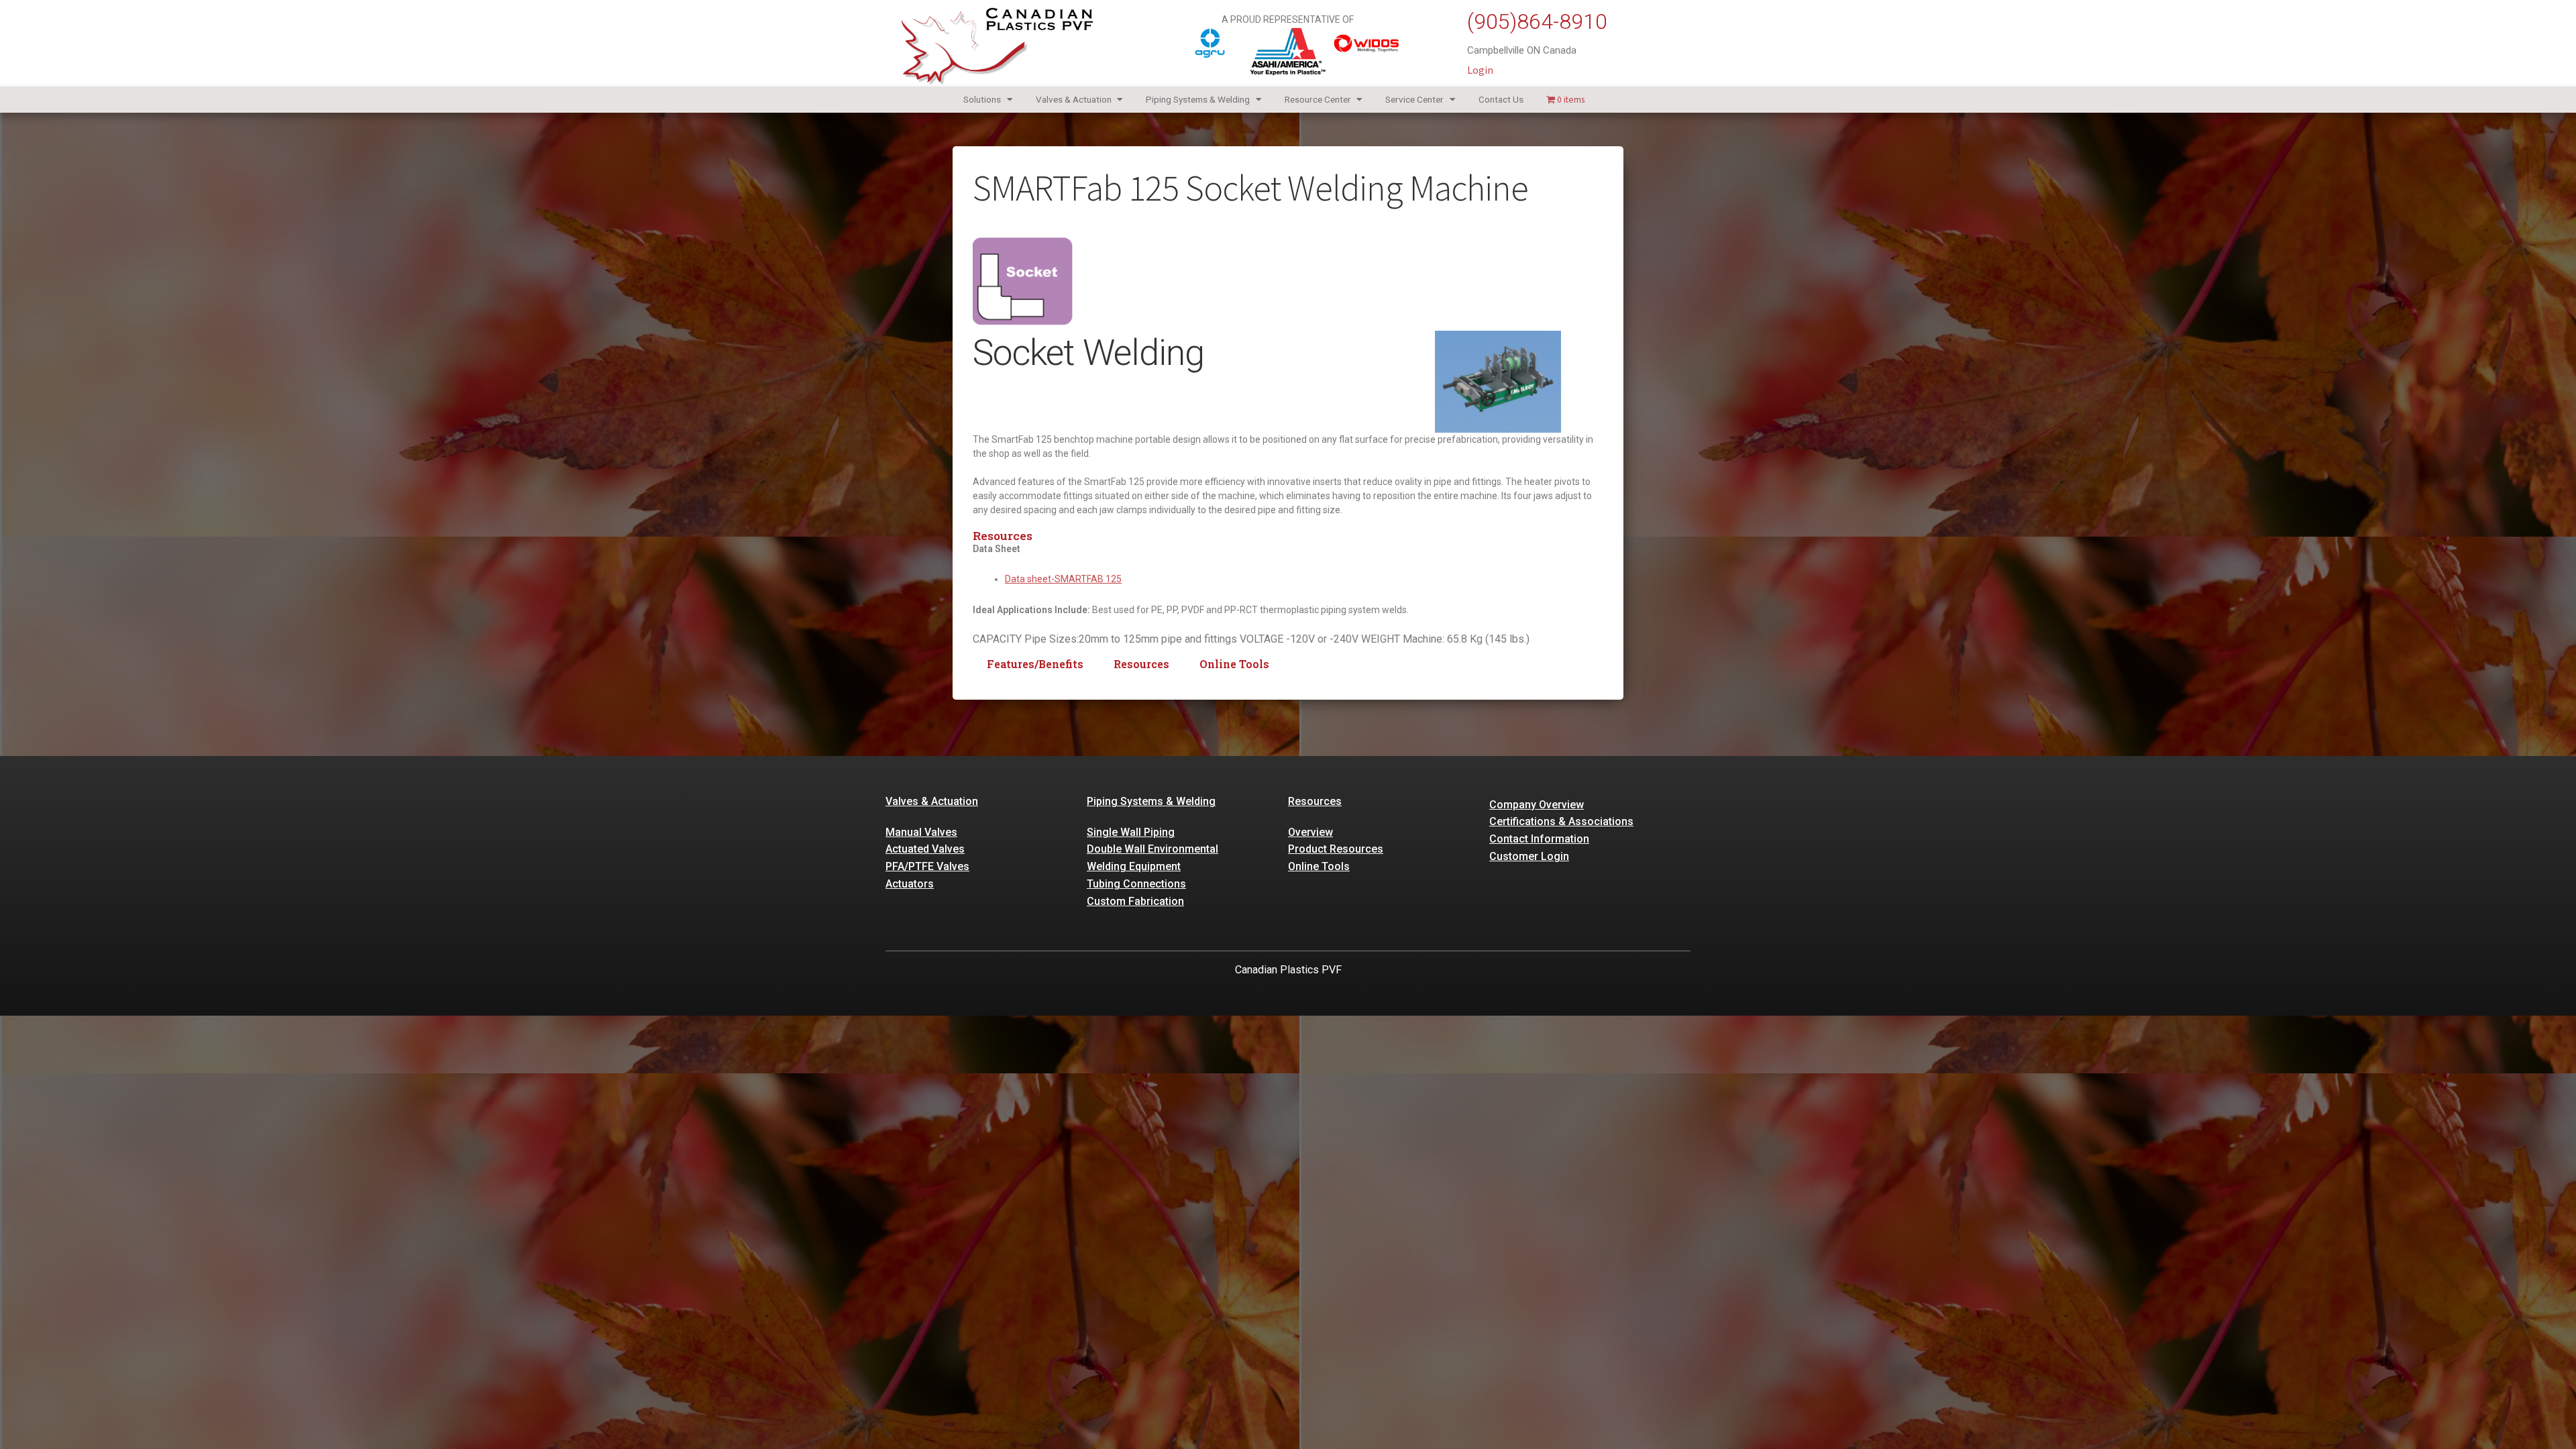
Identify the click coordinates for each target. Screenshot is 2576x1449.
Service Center (1414, 99)
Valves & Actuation (1074, 99)
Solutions (982, 99)
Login (1480, 70)
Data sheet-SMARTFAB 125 (1063, 579)
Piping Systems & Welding (1198, 99)
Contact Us (1501, 99)
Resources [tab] (1141, 664)
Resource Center (1318, 99)
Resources (1315, 801)
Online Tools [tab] (1234, 664)
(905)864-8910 (1537, 21)
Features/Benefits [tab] (1035, 664)
